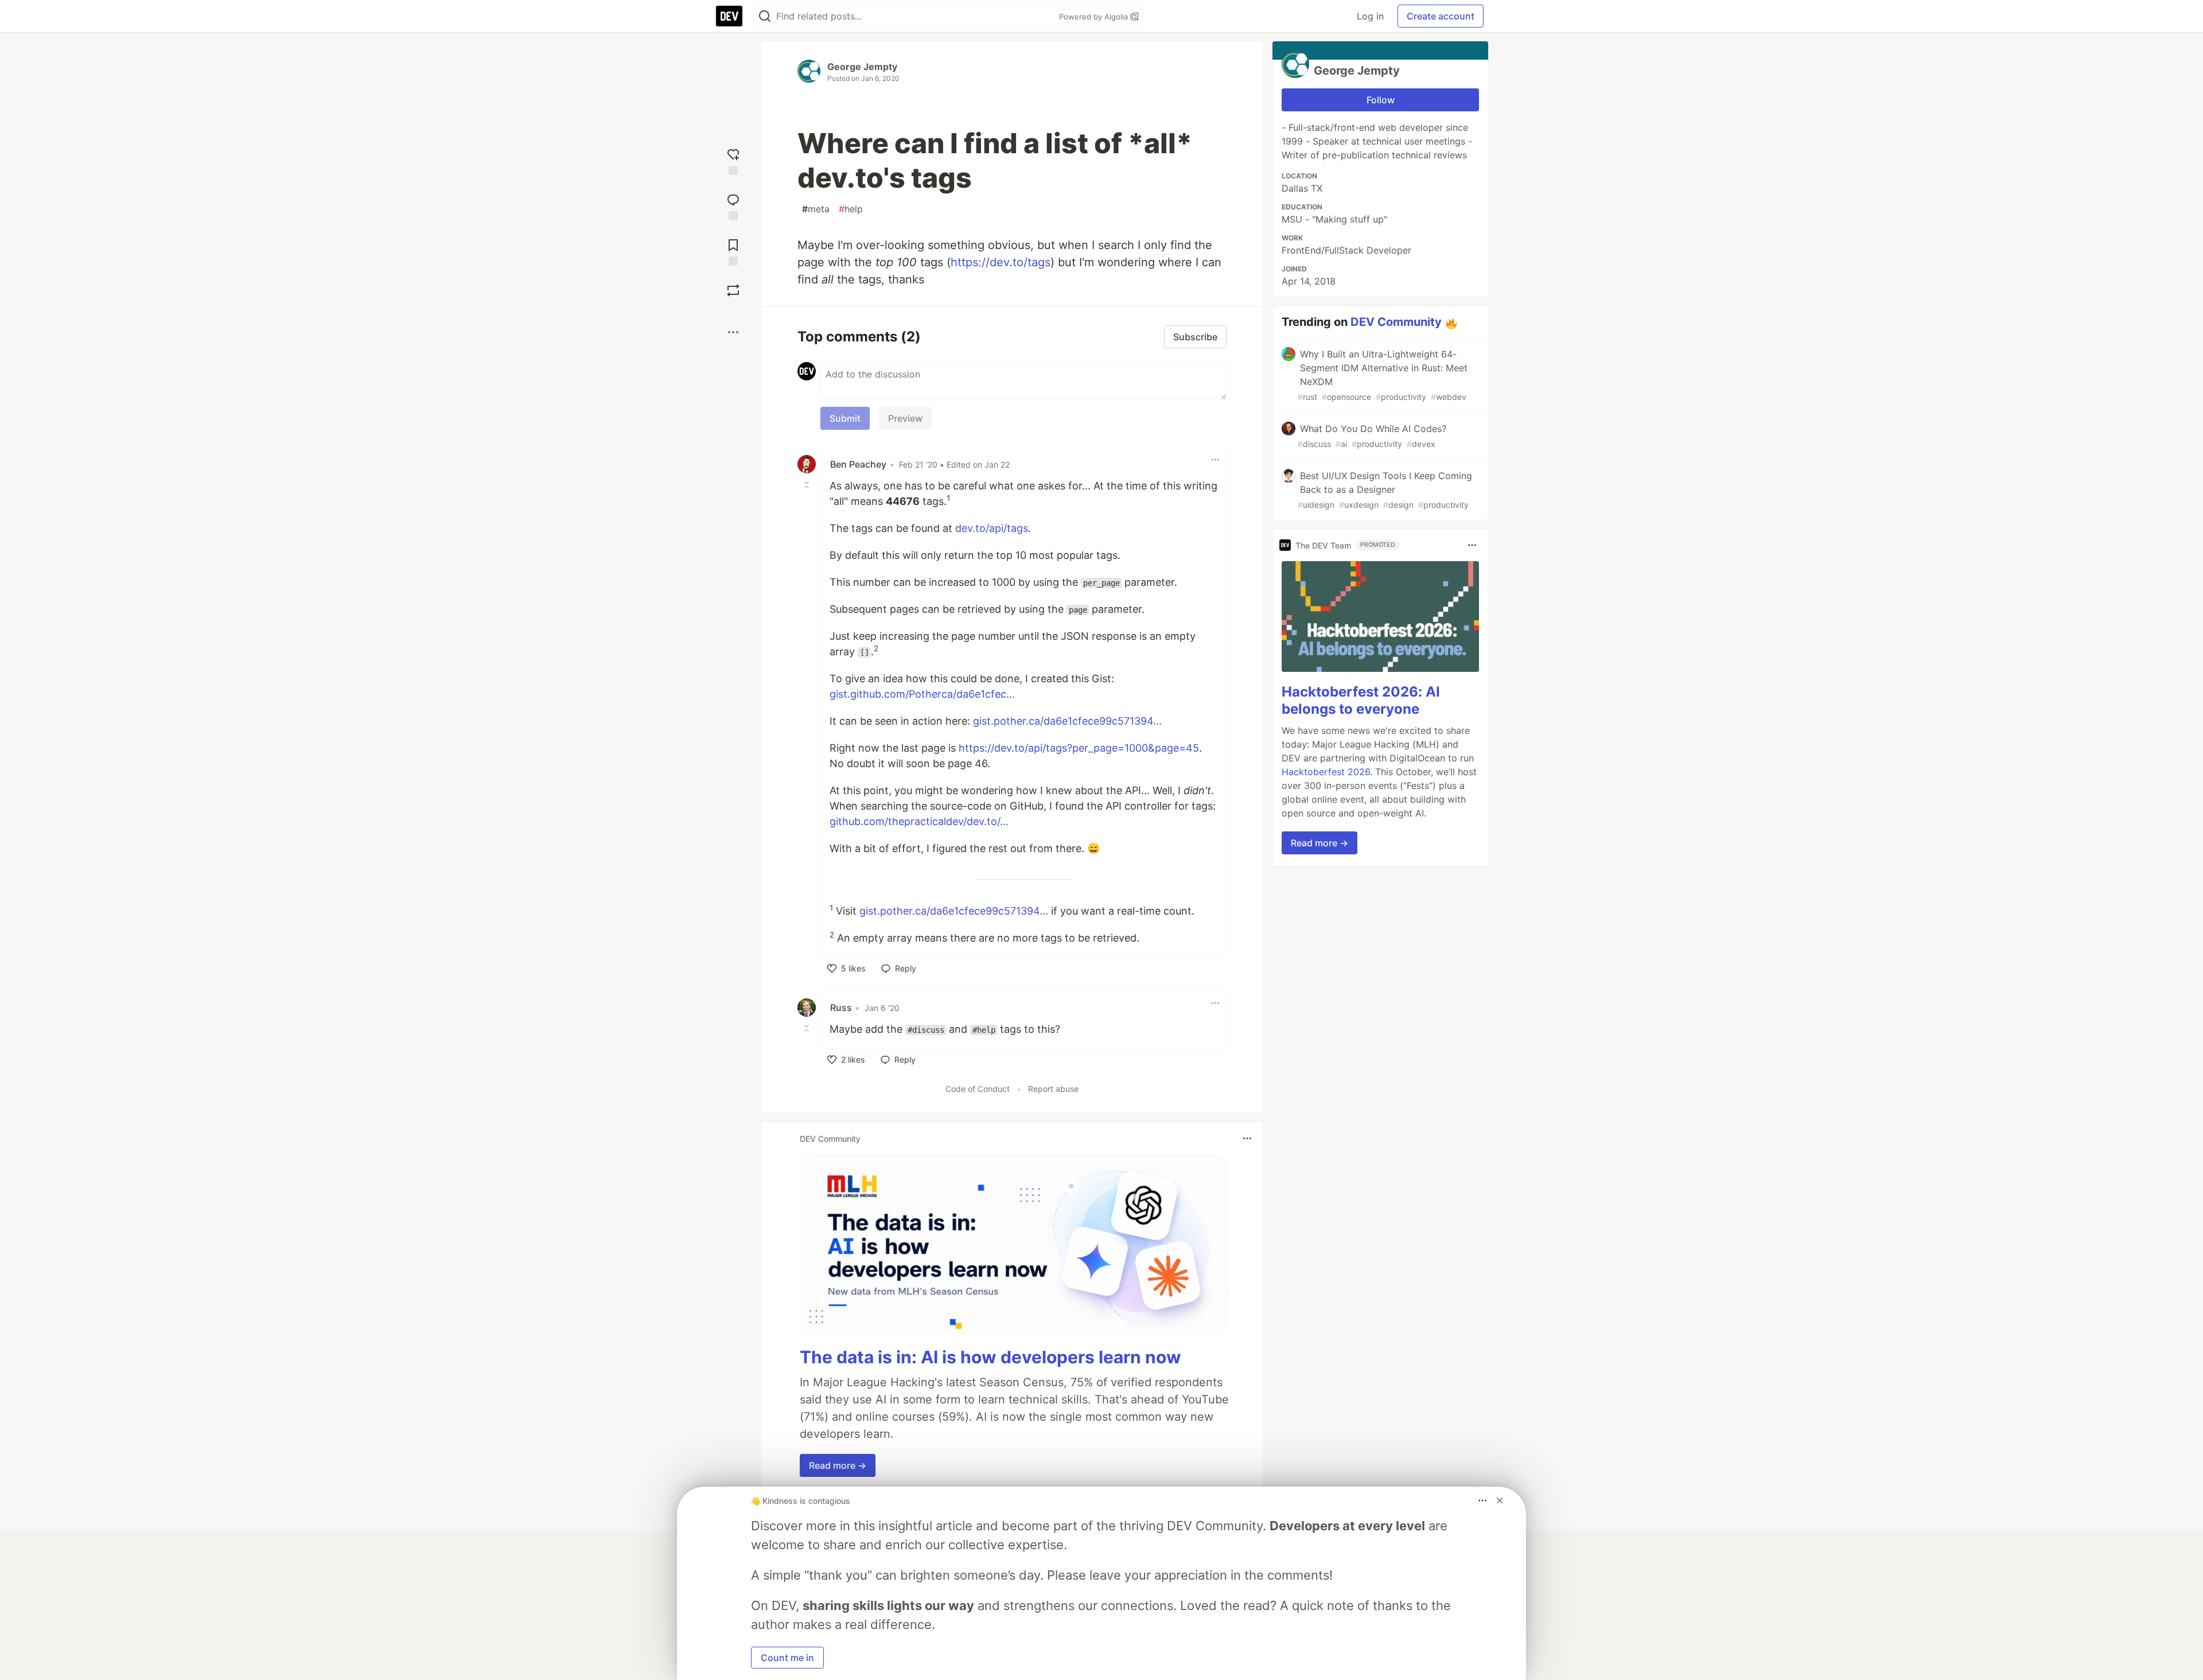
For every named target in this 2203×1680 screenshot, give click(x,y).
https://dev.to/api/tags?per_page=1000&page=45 (1079, 748)
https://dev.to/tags (1001, 262)
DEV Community (1396, 322)
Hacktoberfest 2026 (1326, 772)
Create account (1441, 16)
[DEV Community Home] (729, 16)
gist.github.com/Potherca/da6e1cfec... (922, 694)
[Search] (765, 16)
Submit (845, 418)
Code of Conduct (978, 1089)
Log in (1370, 16)
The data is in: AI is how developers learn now (990, 1357)
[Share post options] (733, 332)
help (851, 209)
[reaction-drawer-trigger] (733, 160)
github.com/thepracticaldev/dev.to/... (919, 821)
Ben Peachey (858, 464)
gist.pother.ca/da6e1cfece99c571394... (1067, 721)
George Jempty (862, 67)
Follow (1381, 100)
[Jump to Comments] (733, 206)
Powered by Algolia (1095, 17)
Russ (841, 1008)
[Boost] (733, 290)
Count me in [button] (787, 1658)
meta (816, 209)
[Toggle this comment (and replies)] (808, 485)
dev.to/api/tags (992, 528)
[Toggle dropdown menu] (1215, 460)
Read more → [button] (838, 1465)
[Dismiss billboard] (1500, 1500)
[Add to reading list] (733, 251)
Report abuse (1053, 1089)
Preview (905, 418)
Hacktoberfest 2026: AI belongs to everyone (1361, 700)
